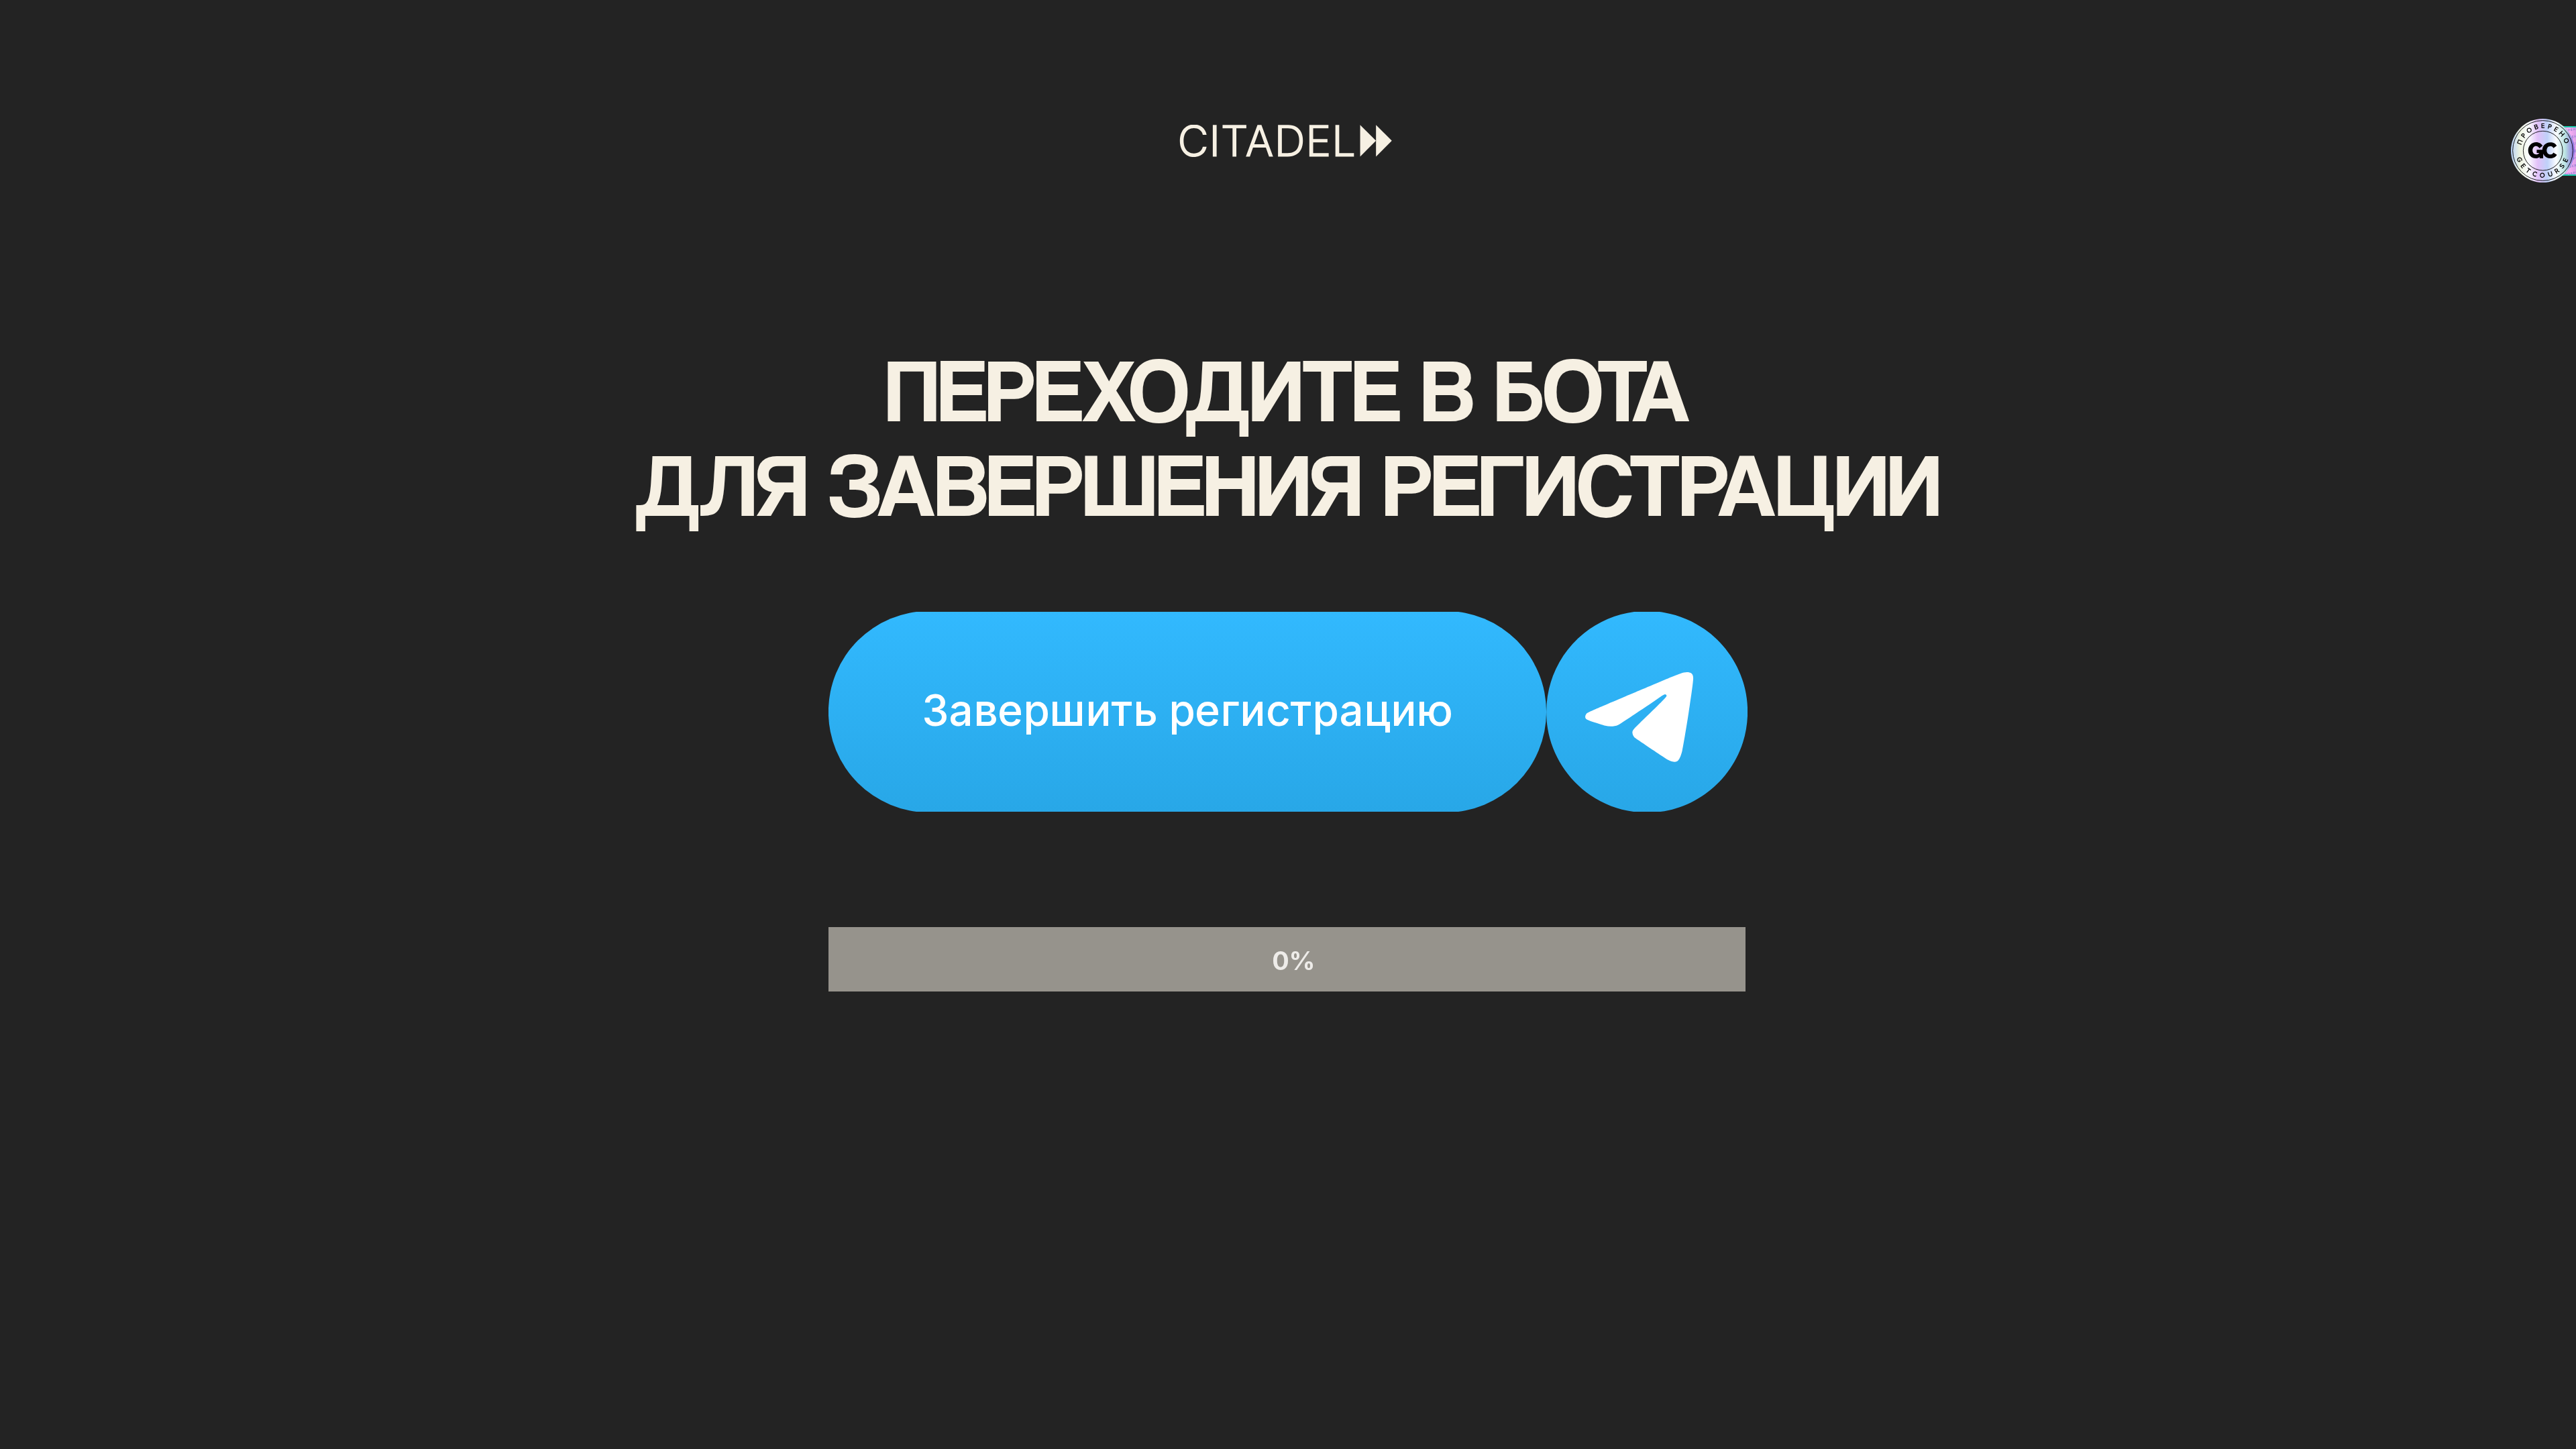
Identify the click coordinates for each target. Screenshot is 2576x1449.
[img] (1288, 712)
